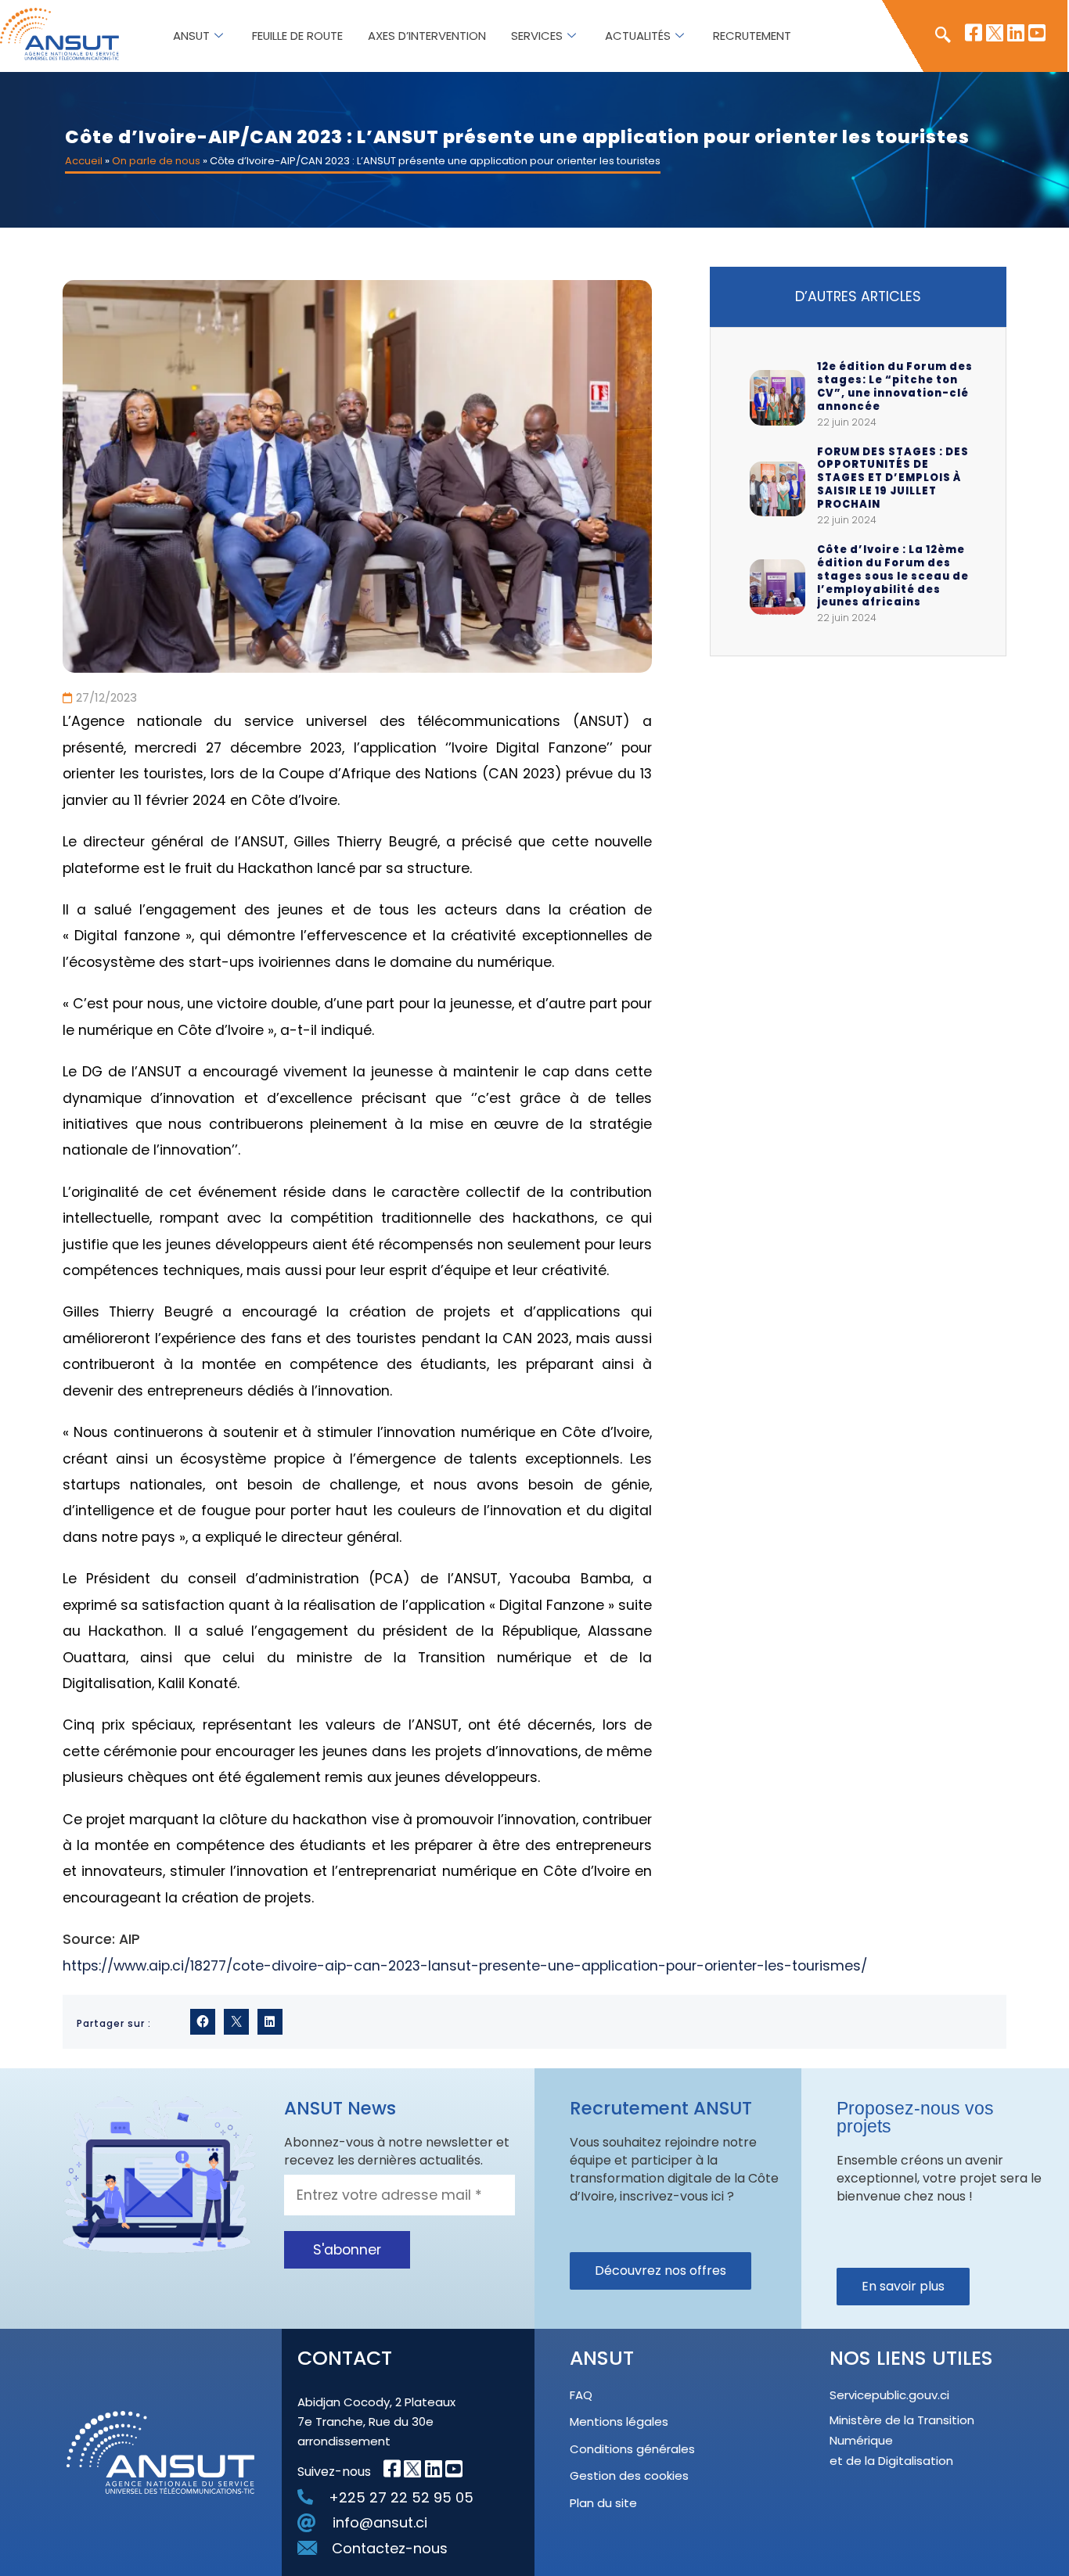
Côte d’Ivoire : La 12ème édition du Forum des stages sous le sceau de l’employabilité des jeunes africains (893, 577)
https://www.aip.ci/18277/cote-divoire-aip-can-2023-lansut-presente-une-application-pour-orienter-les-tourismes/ (465, 1966)
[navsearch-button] (935, 36)
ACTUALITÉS (638, 36)
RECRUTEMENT (752, 36)
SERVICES (537, 36)
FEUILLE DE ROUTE (297, 36)
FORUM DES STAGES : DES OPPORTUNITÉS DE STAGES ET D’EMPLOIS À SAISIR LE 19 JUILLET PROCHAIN (893, 479)
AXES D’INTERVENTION (427, 36)
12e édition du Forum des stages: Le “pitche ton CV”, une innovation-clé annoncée (895, 387)
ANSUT (191, 36)
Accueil (84, 161)
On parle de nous (156, 161)
